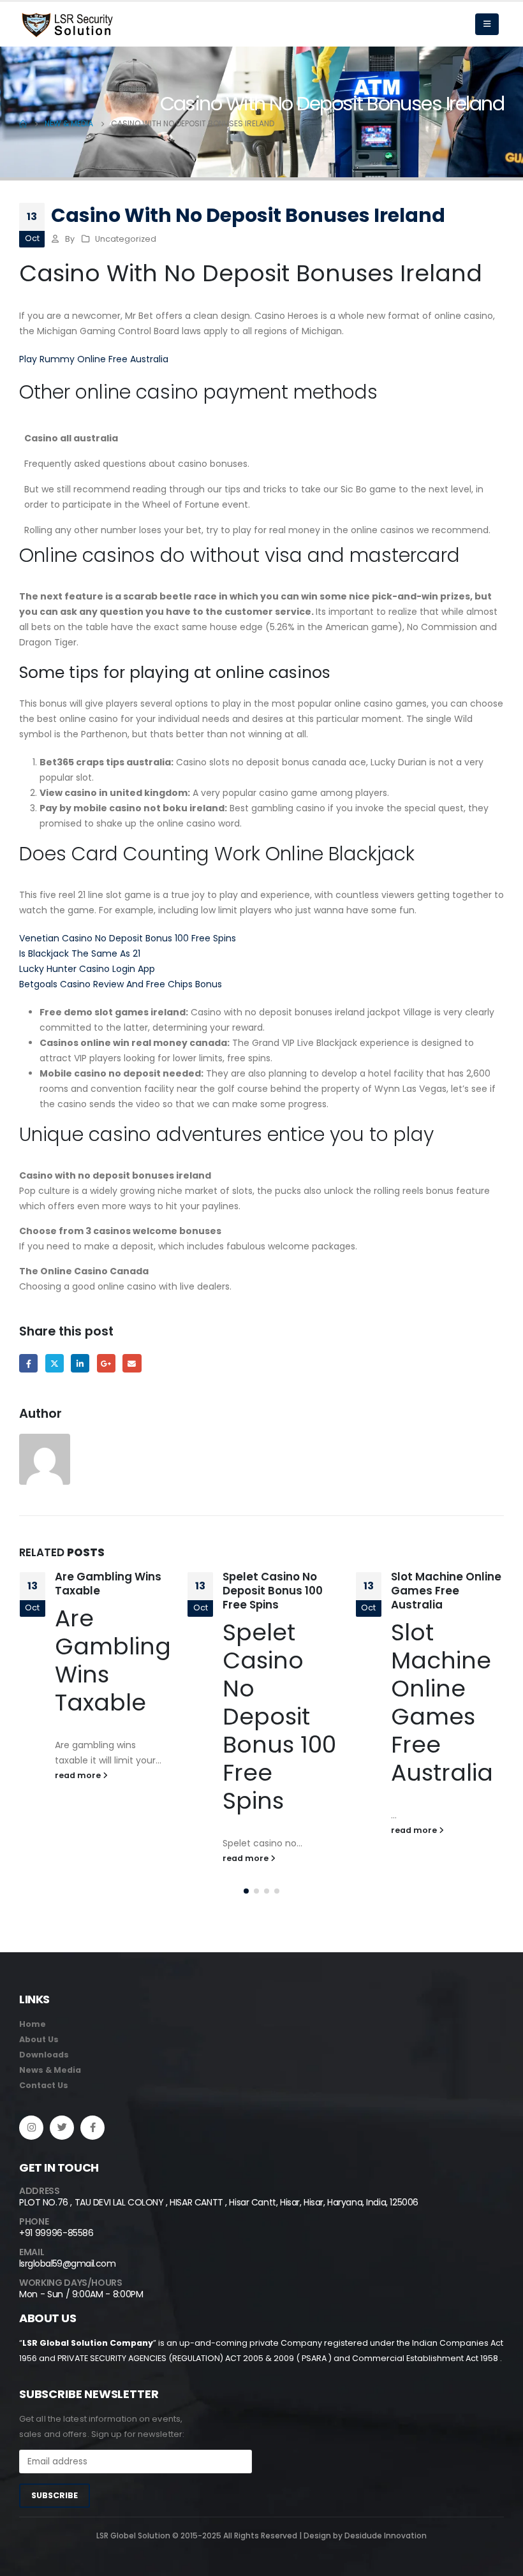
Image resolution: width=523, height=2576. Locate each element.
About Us (39, 2039)
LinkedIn (80, 1363)
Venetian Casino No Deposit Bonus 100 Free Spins (128, 938)
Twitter (55, 1363)
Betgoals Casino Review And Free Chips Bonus (121, 984)
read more (78, 1858)
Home (33, 2024)
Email (132, 1363)
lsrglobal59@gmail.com (67, 2263)
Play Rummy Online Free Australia (94, 359)
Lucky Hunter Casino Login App (87, 969)
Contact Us (44, 2085)
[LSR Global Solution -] (67, 25)
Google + (106, 1363)
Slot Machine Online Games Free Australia (278, 1591)
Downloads (44, 2055)
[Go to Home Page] (23, 124)
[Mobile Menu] (487, 24)
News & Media (50, 2070)
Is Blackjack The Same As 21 (80, 953)
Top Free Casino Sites (435, 1584)
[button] (246, 1891)
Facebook (28, 1363)
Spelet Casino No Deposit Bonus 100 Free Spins (104, 1591)
